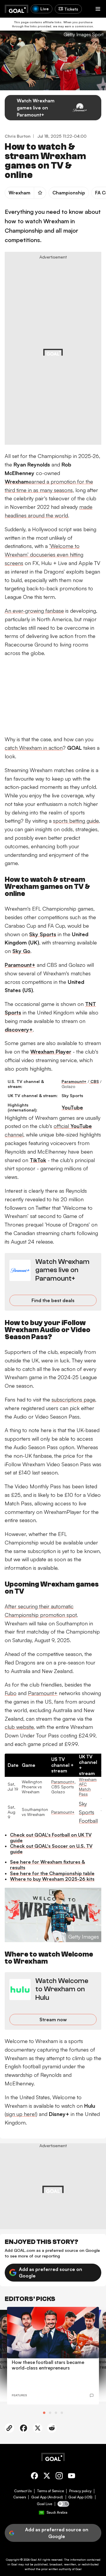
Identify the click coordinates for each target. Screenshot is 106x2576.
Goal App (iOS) (80, 2497)
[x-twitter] (47, 2477)
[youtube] (72, 2477)
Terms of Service (50, 2491)
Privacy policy (80, 2491)
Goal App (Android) (47, 2497)
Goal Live (44, 2504)
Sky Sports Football (88, 1812)
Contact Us (23, 2491)
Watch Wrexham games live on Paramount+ (36, 108)
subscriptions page (73, 1399)
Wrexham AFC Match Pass (88, 1787)
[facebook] (34, 2477)
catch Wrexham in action (34, 748)
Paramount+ (43, 1693)
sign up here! (21, 2114)
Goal (34, 2560)
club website (19, 1727)
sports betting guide (76, 821)
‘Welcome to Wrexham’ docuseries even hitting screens (44, 554)
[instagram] (59, 2477)
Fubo (11, 1693)
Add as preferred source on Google (50, 2272)
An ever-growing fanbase (34, 611)
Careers (20, 2497)
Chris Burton (18, 136)
